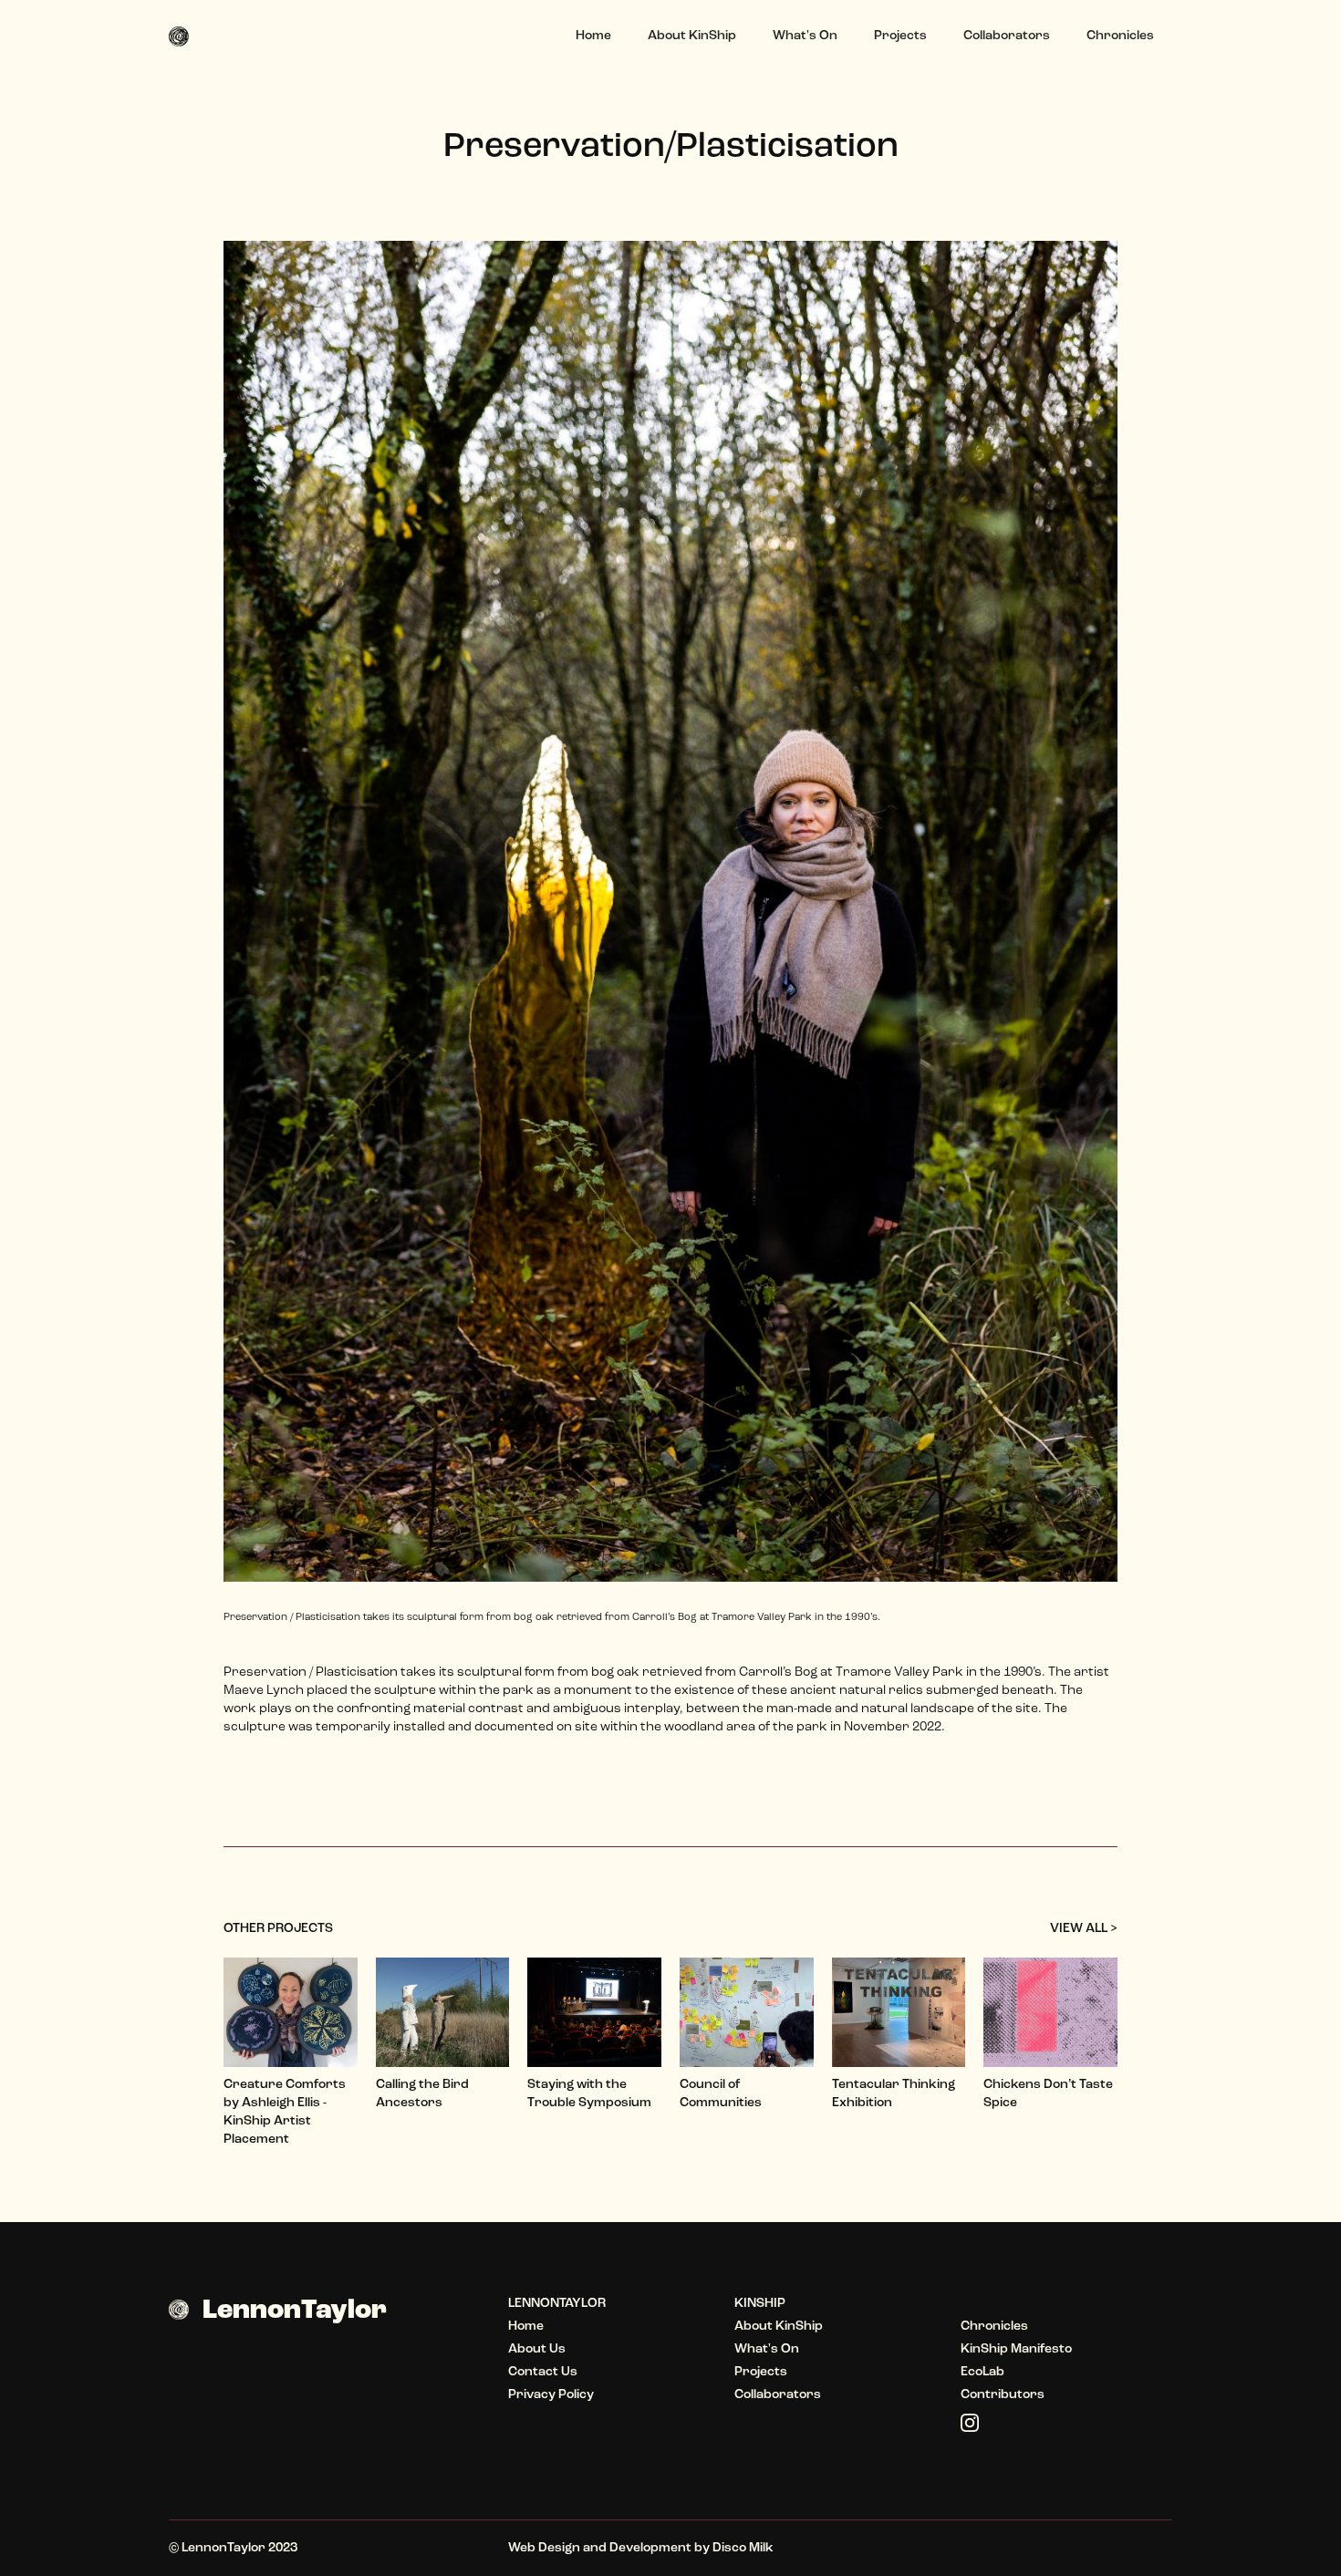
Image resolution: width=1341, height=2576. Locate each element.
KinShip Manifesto (1016, 2349)
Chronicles (1120, 36)
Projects (900, 36)
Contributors (1003, 2395)
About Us (537, 2349)
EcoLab (982, 2372)
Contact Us (543, 2372)
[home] (186, 36)
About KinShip (692, 36)
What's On (805, 36)
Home (593, 36)
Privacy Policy (551, 2395)
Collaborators (1007, 36)
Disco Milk (743, 2548)
